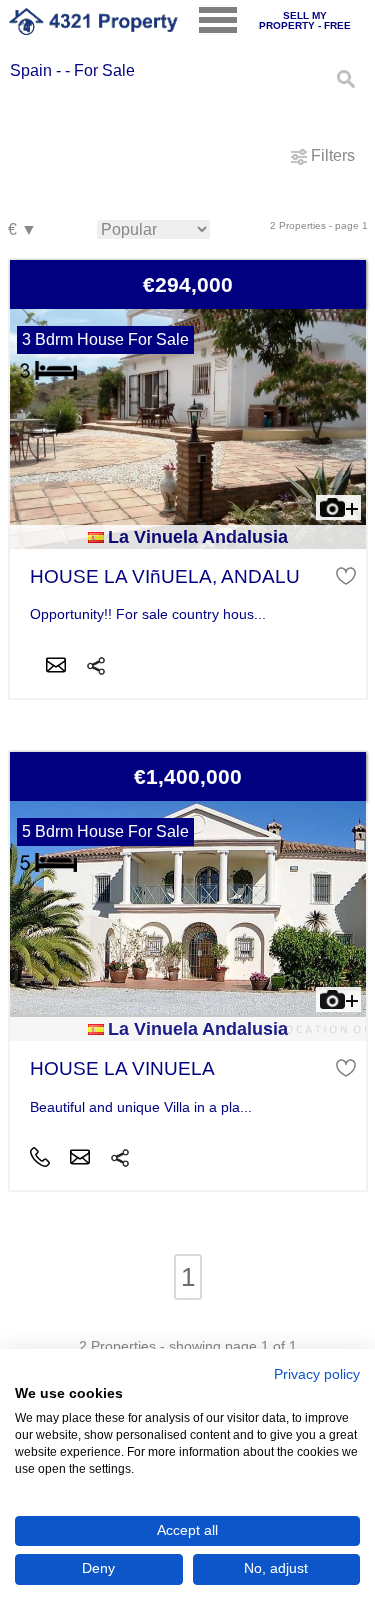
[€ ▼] (22, 230)
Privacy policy (317, 1374)
